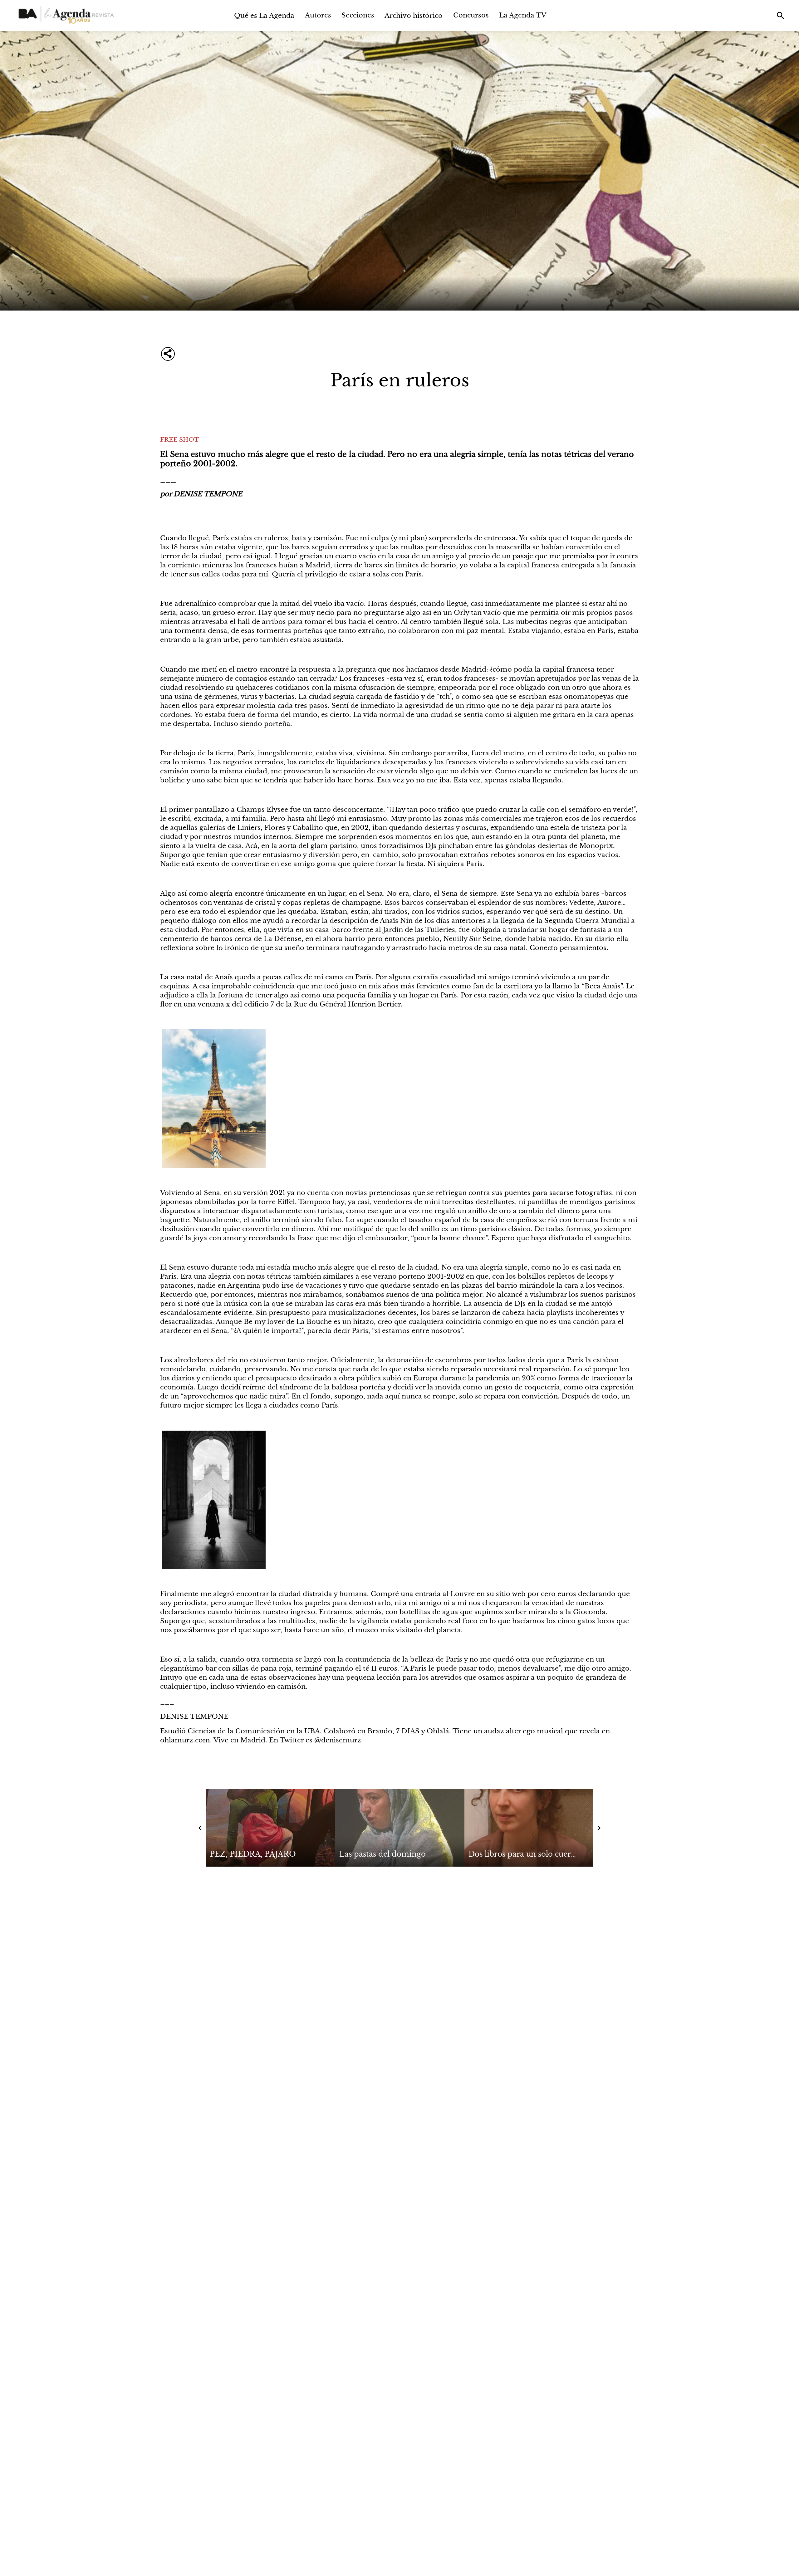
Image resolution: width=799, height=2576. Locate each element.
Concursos (471, 15)
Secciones (358, 15)
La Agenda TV (523, 15)
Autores (318, 15)
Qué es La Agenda (264, 15)
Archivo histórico (414, 15)
